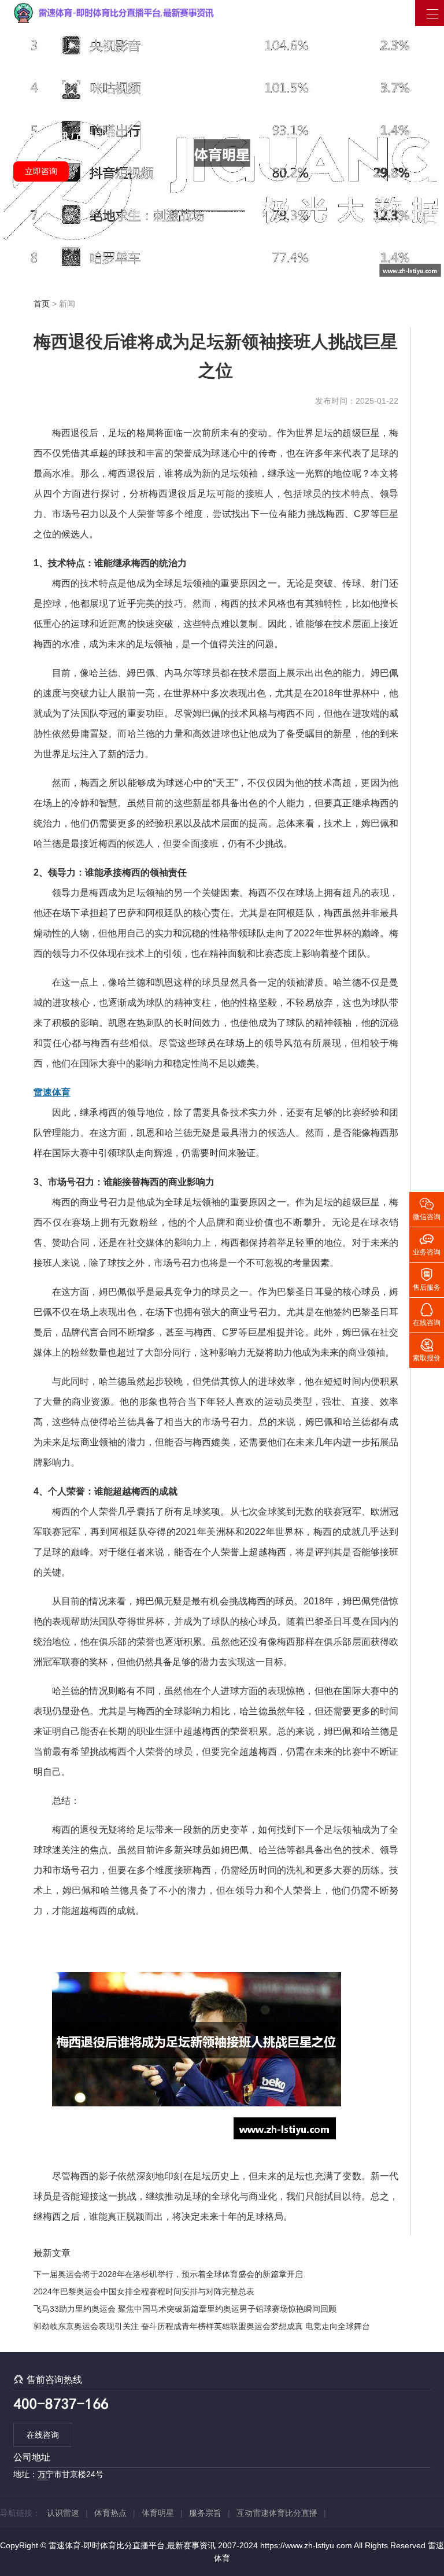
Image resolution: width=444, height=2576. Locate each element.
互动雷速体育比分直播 (277, 2513)
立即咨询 (41, 171)
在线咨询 (43, 2435)
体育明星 (158, 2513)
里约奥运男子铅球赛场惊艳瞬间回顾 (272, 2309)
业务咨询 (427, 1243)
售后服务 (427, 1279)
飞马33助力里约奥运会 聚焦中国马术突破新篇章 (120, 2309)
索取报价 (427, 1349)
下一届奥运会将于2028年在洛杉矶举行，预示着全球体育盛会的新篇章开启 (168, 2274)
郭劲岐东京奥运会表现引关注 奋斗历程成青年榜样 (124, 2326)
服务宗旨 (205, 2513)
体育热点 (110, 2513)
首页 (42, 304)
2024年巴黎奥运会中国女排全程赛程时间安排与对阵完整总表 (144, 2291)
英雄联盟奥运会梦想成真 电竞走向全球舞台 (292, 2326)
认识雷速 (63, 2513)
